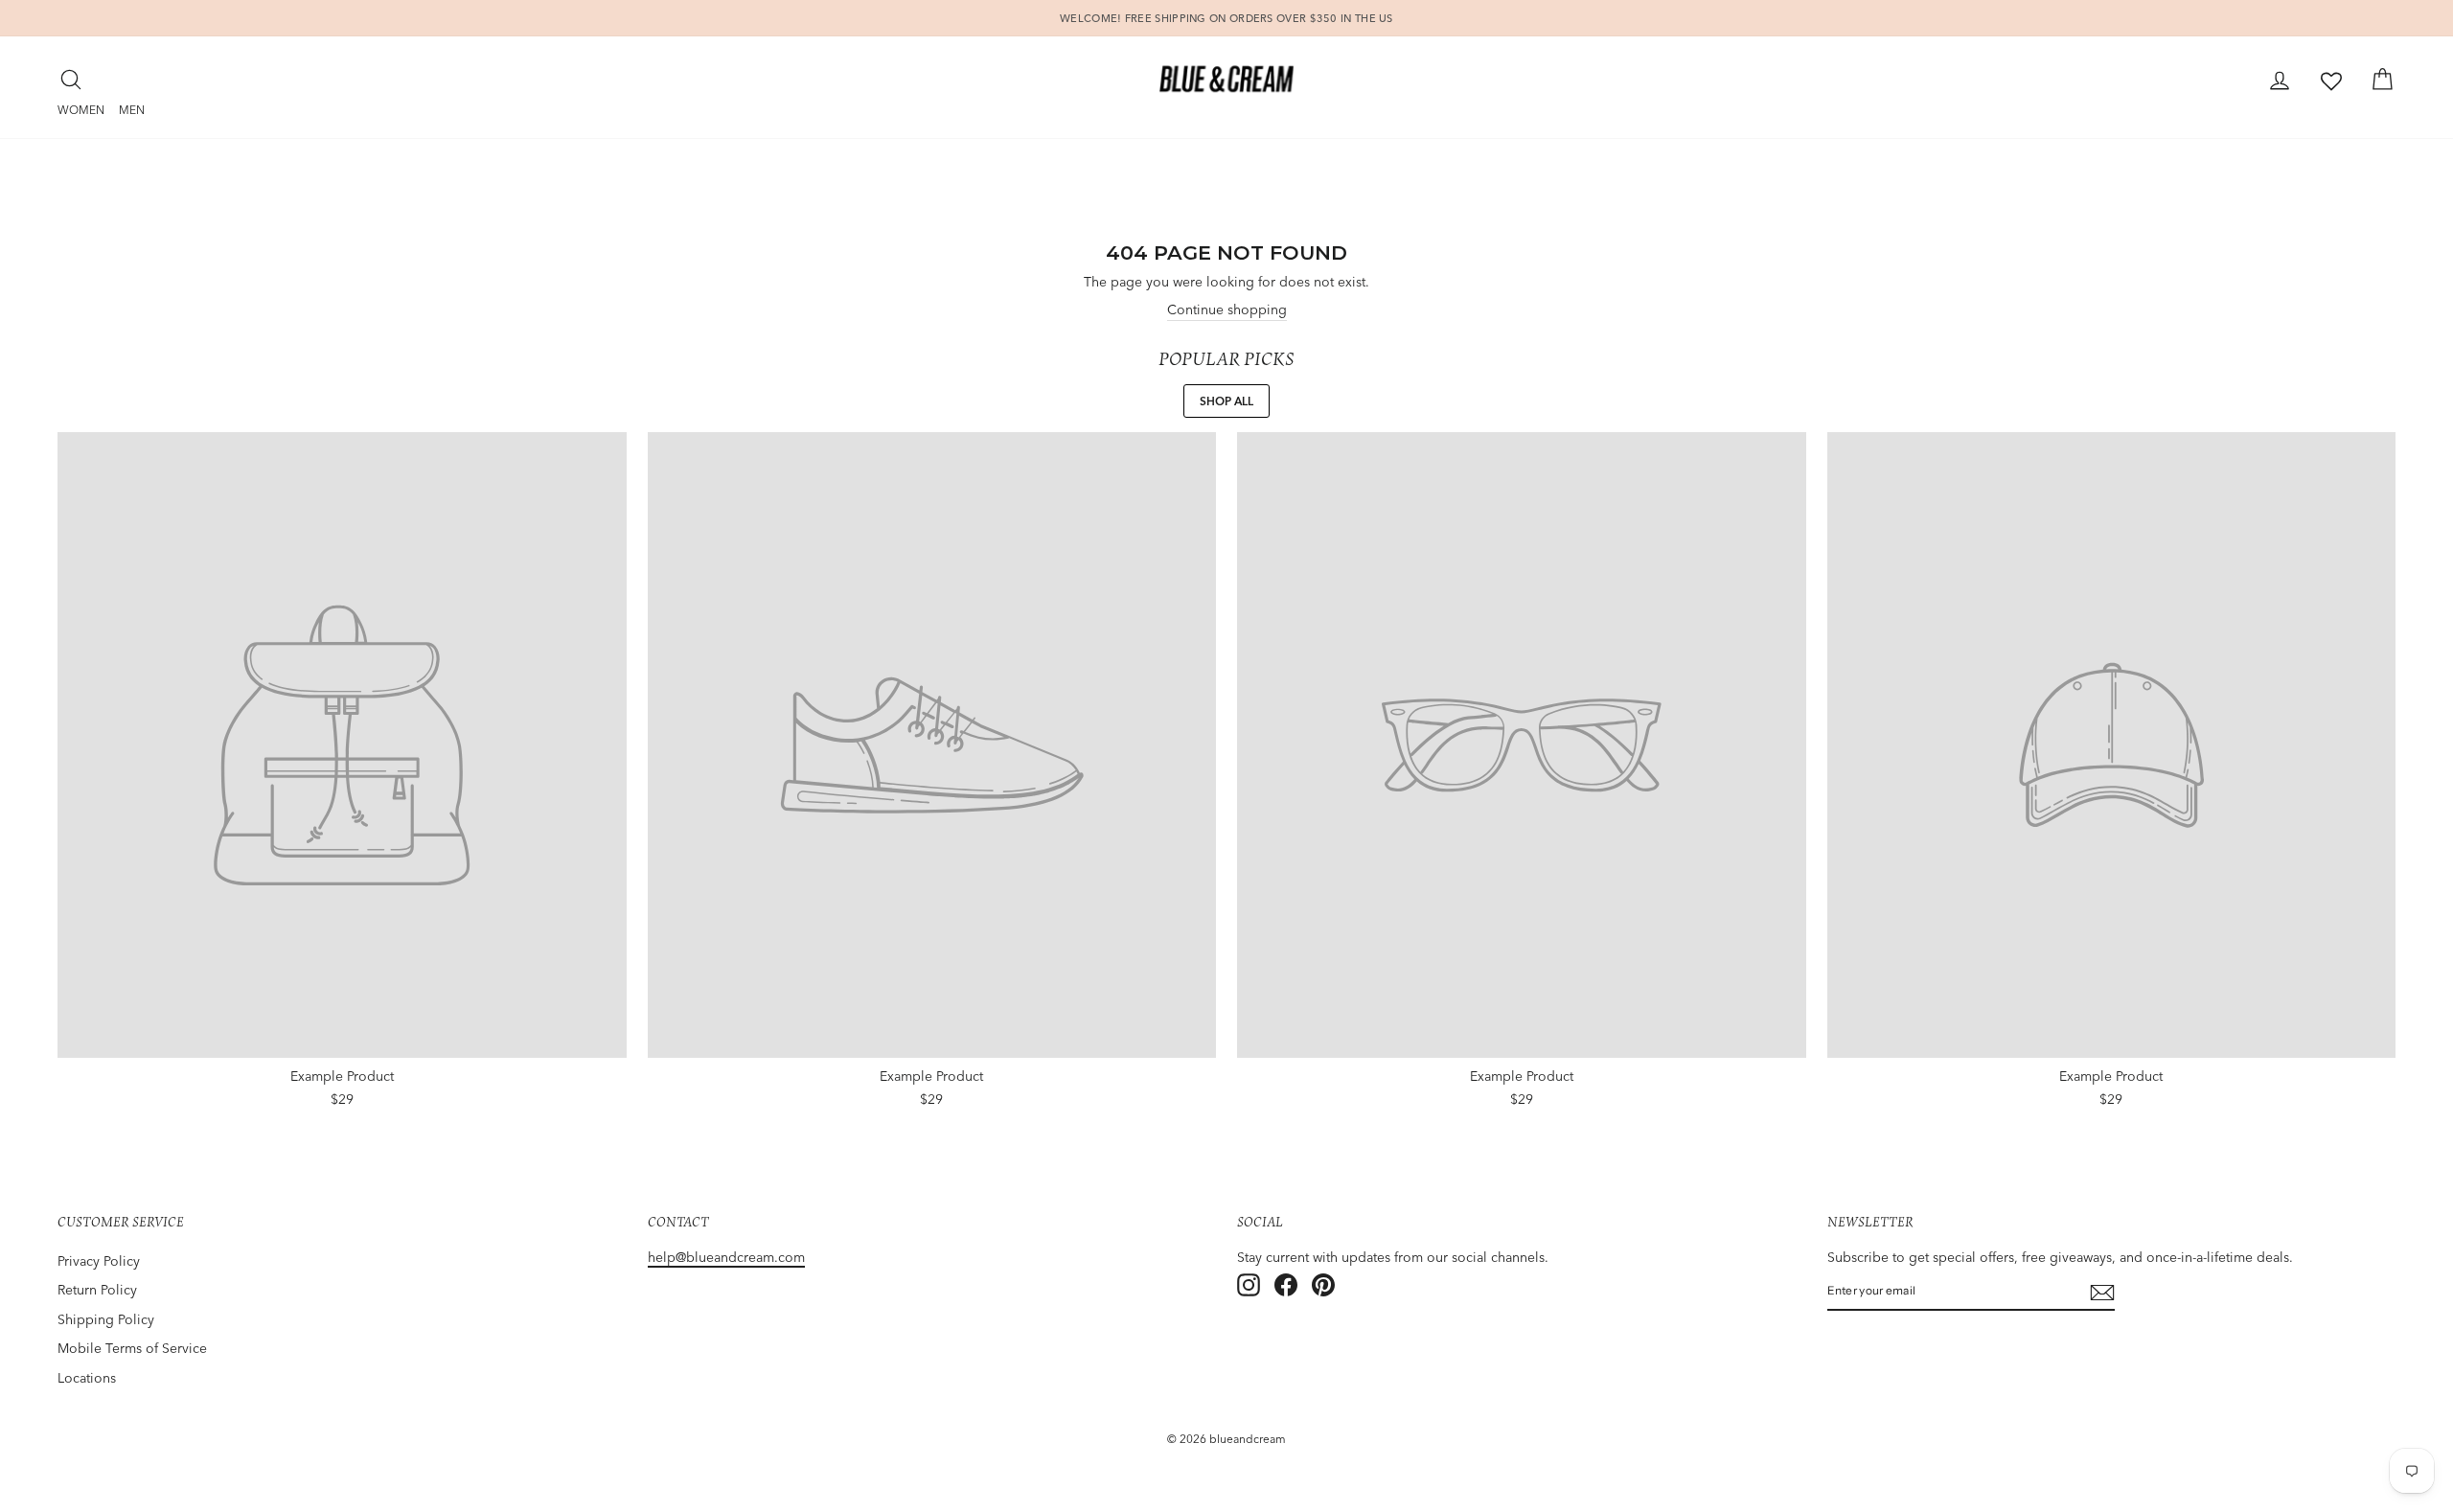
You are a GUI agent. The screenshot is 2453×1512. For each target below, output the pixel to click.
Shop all (1226, 401)
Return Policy (97, 1290)
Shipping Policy (106, 1319)
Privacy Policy (99, 1261)
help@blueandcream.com (726, 1257)
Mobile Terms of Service (132, 1348)
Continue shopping (1227, 309)
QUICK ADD (342, 1093)
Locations (87, 1378)
